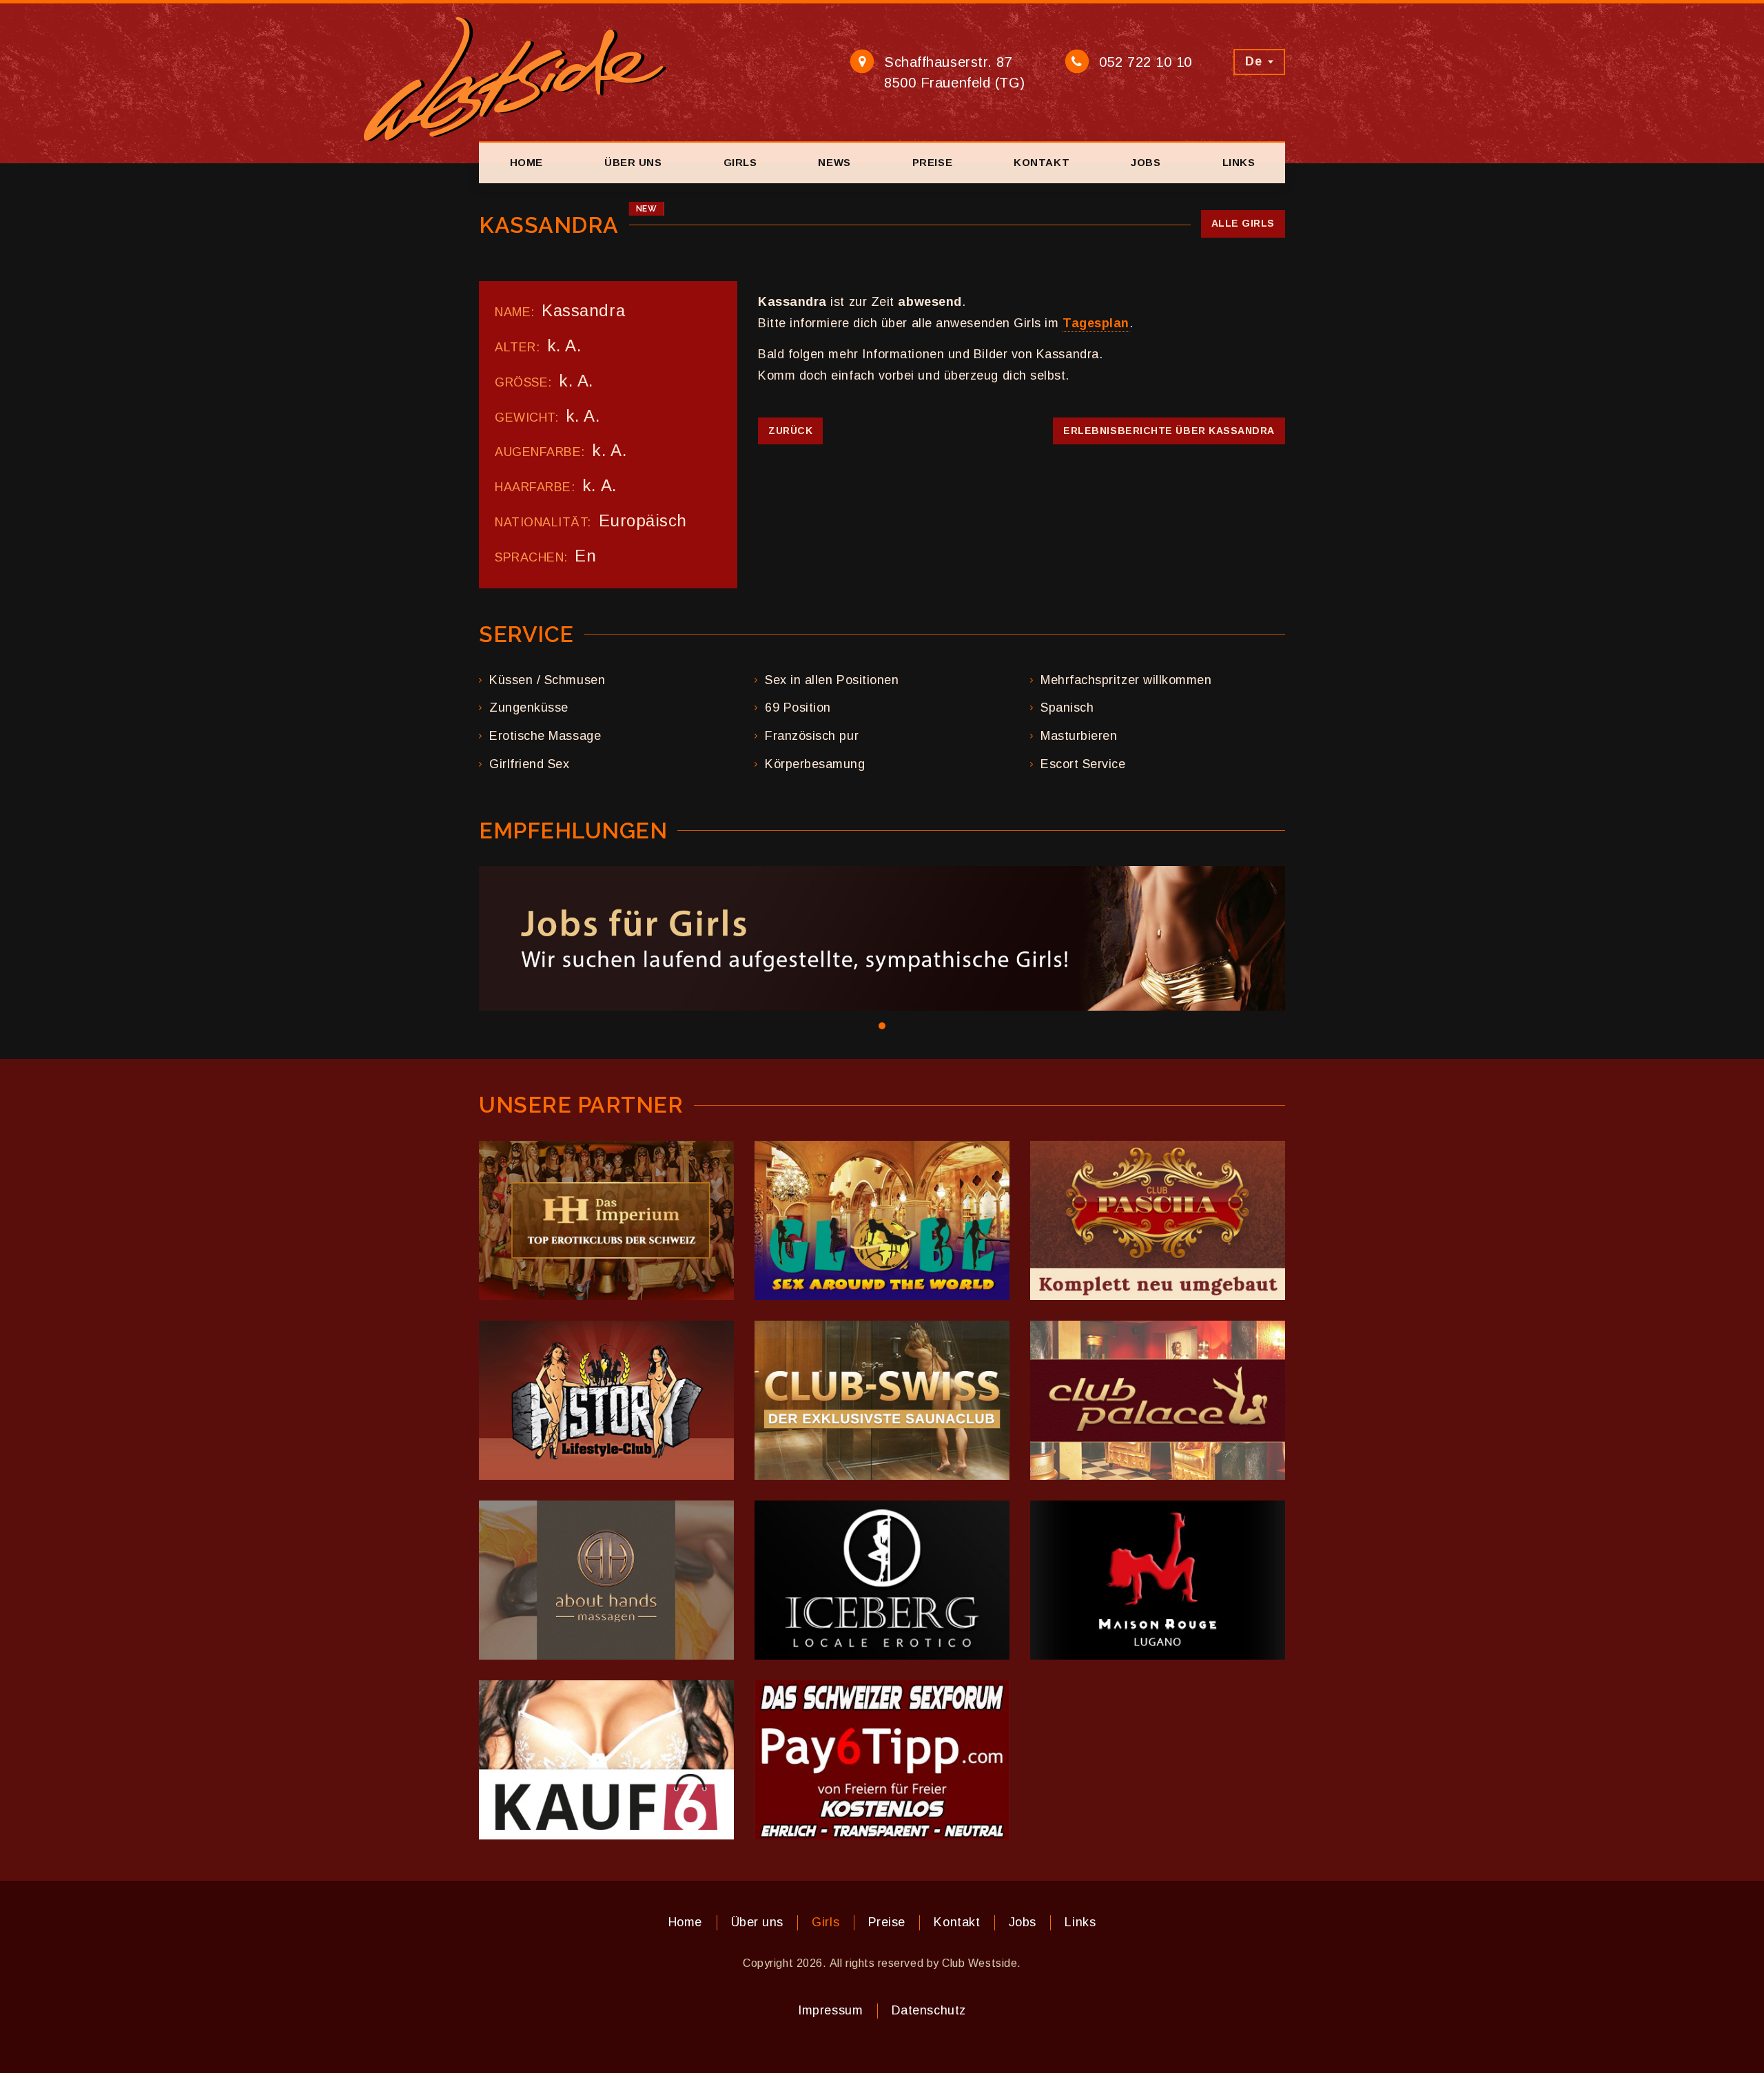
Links (1239, 162)
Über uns (633, 162)
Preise (932, 162)
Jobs (1146, 162)
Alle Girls (1243, 223)
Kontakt (1042, 162)
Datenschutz (929, 2010)
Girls (740, 162)
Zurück (790, 431)
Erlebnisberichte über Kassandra (1169, 431)
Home (526, 162)
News (834, 162)
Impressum (830, 2010)
